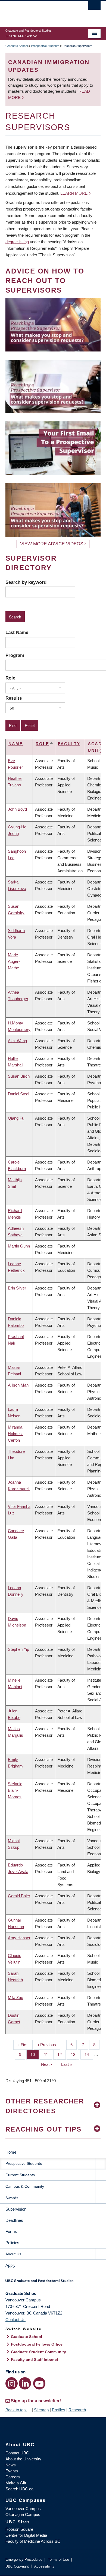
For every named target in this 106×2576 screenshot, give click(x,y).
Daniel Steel (18, 1094)
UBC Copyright (17, 2566)
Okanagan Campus (23, 2515)
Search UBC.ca (19, 2489)
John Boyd (17, 809)
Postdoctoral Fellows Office (37, 2344)
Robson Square (19, 2529)
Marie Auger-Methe (14, 961)
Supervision (16, 2209)
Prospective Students (45, 46)
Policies (12, 2243)
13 (75, 2055)
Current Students (20, 2175)
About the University (23, 2459)
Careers (13, 2477)
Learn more (74, 193)
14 (89, 2055)
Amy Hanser (19, 1938)
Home (11, 2152)
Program (15, 655)
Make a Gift (16, 2483)
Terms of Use (58, 2560)
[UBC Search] (94, 7)
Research (77, 2410)
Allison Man (18, 1385)
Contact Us (15, 2320)
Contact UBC (17, 2453)
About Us (13, 2254)
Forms (11, 2231)
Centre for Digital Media (26, 2535)
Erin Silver (17, 1288)
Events (12, 2471)
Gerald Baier (19, 1896)
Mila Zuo (15, 1998)
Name (16, 744)
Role (10, 678)
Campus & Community (25, 2186)
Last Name (17, 632)
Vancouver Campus (23, 2509)
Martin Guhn (19, 1246)
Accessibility (44, 2566)
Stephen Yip (18, 1649)
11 (48, 2055)
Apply (10, 2265)
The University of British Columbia (39, 11)
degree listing (17, 242)
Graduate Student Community (38, 2352)
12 (62, 2055)
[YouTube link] (39, 2383)
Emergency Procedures (24, 2560)
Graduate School (17, 46)
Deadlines (14, 2220)
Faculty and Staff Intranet (35, 2359)
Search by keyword (26, 582)
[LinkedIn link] (25, 2383)
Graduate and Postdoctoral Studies (53, 2283)
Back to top (16, 2410)
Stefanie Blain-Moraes (15, 1790)
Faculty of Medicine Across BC (33, 2541)
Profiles (59, 2410)
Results (14, 698)
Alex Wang (17, 1041)
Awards (12, 2198)
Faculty (69, 744)
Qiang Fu (16, 1118)
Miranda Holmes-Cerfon (15, 1434)
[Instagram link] (12, 2383)
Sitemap (41, 2410)
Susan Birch (19, 1076)
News (11, 2465)
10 (35, 2055)
